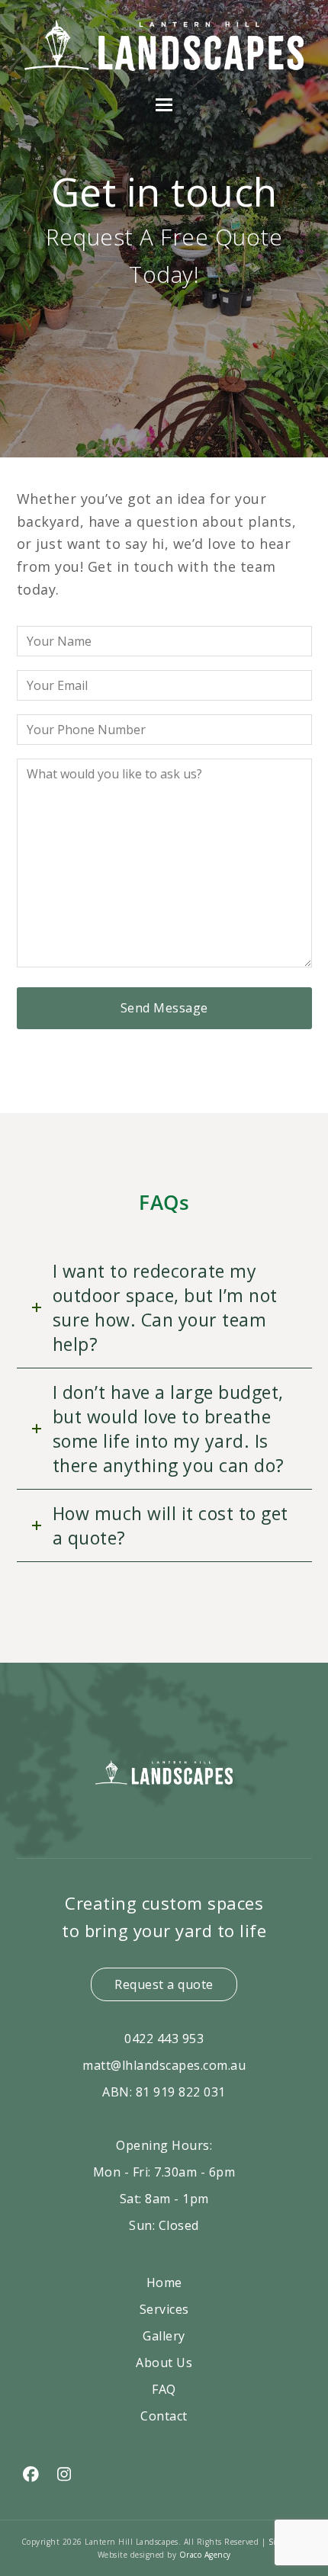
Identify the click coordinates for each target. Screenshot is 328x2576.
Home (164, 2282)
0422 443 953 (164, 2039)
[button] (164, 105)
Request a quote (164, 1984)
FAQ (164, 2389)
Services (164, 2309)
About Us (164, 2363)
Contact (164, 2416)
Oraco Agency (205, 2554)
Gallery (164, 2336)
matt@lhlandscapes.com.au (164, 2065)
